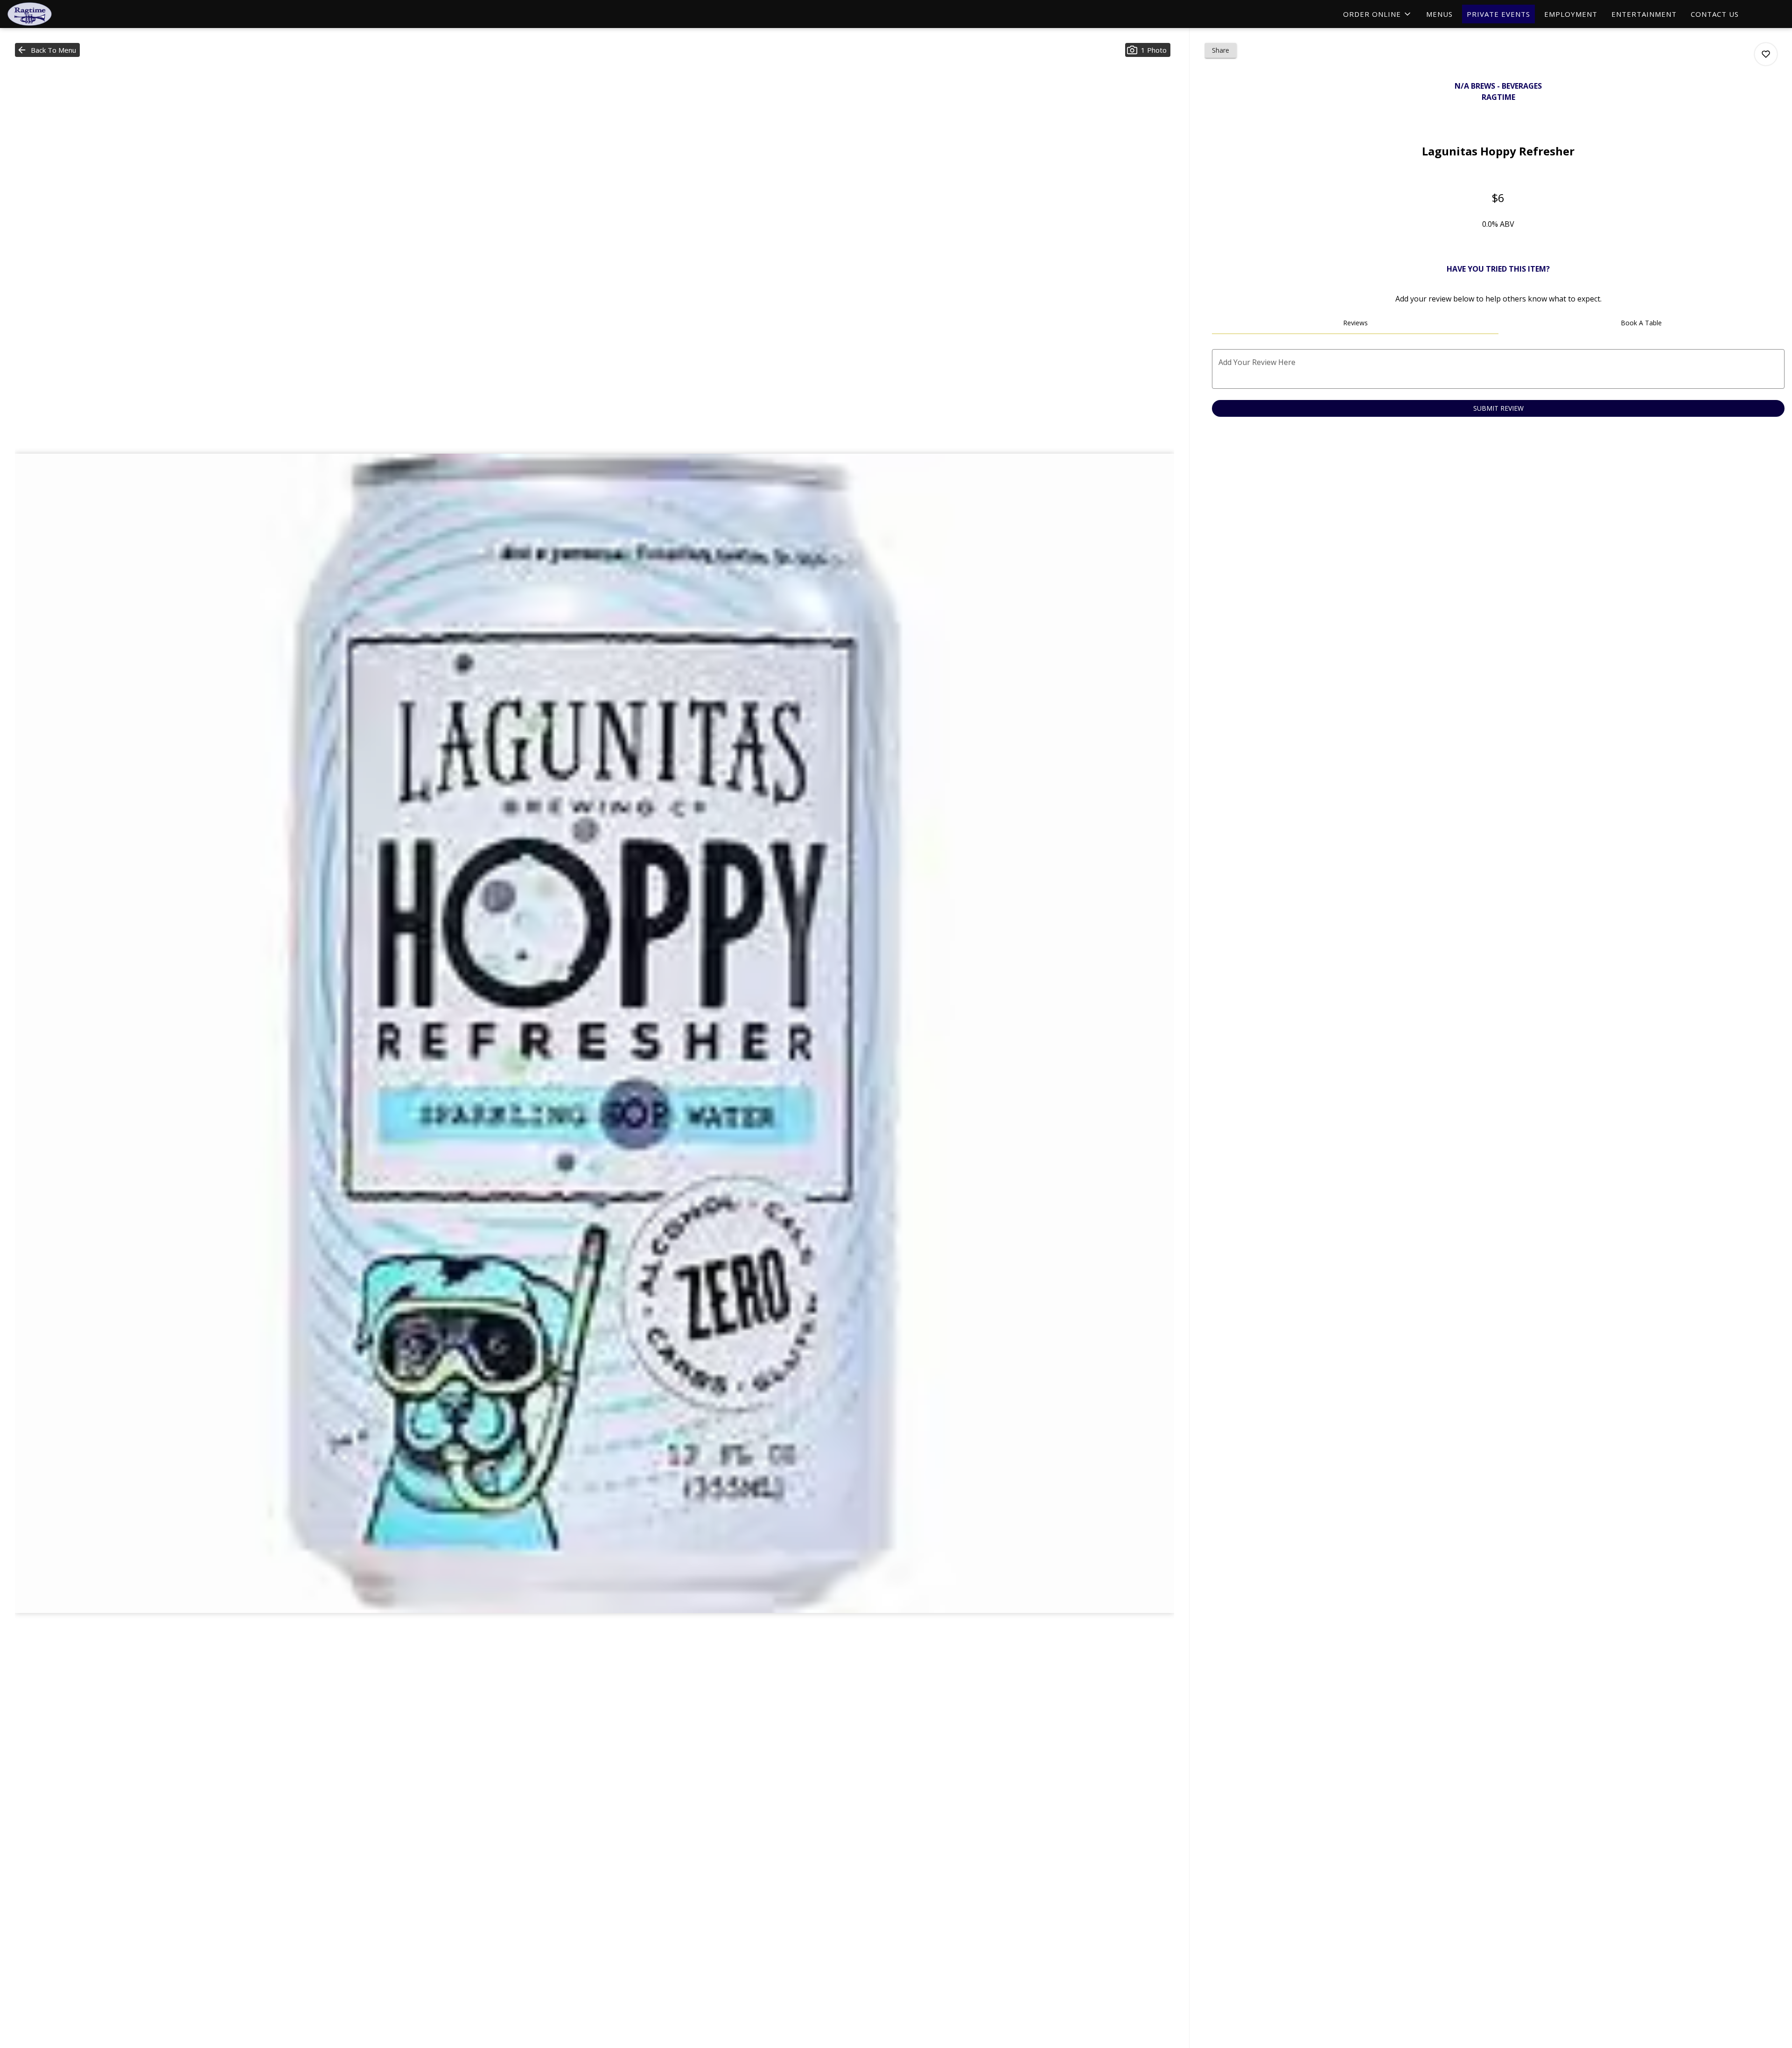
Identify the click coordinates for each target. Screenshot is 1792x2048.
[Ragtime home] (49, 14)
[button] (1378, 14)
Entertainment (1644, 14)
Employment (1571, 14)
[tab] (1355, 323)
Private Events (1498, 14)
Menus (1439, 14)
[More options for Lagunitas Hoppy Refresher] (1766, 54)
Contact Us (1715, 14)
